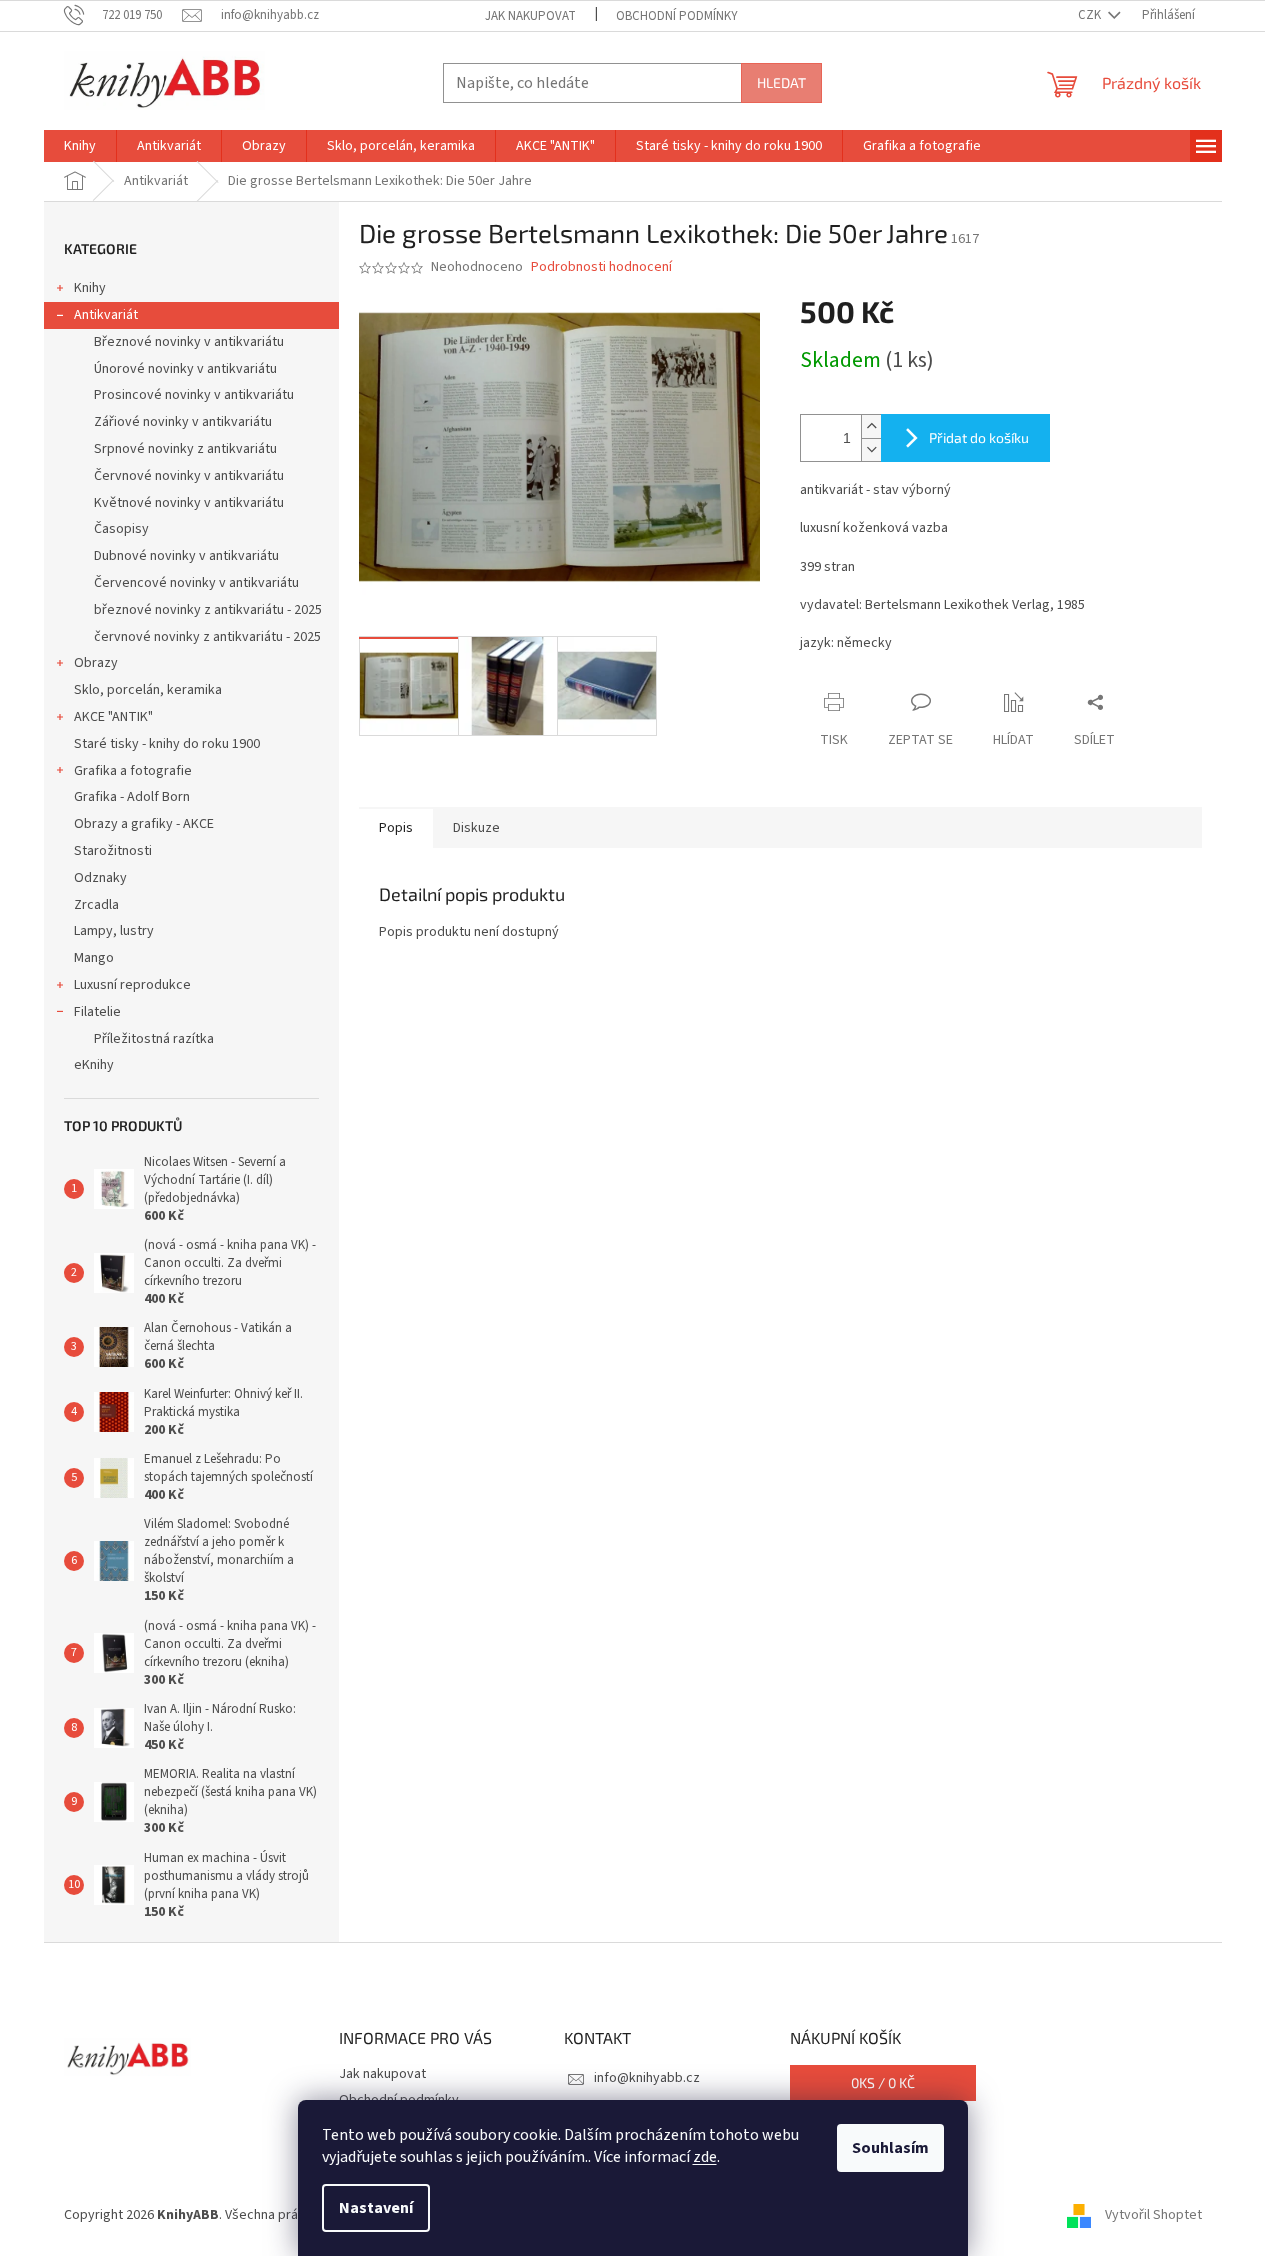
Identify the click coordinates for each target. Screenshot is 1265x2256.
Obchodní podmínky (677, 16)
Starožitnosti (113, 851)
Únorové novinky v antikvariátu (185, 369)
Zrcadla (96, 905)
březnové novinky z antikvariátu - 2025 (208, 610)
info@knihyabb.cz (647, 2078)
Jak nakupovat (530, 16)
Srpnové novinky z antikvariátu (185, 449)
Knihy (90, 288)
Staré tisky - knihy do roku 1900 (167, 744)
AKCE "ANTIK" (113, 717)
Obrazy (96, 663)
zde (705, 2157)
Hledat (781, 82)
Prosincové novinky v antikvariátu (194, 395)
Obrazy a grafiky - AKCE (144, 824)
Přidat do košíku (979, 437)
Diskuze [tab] (476, 828)
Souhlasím (890, 2148)
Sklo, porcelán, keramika (148, 690)
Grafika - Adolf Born (132, 797)
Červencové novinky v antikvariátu (196, 583)
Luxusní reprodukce (132, 985)
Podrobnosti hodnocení (601, 267)
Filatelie (97, 1012)
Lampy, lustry (114, 931)
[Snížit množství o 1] (871, 449)
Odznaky (100, 878)
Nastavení (376, 2208)
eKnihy (94, 1065)
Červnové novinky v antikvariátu (189, 476)
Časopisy (121, 529)
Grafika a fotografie (133, 771)
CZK (1091, 15)
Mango (94, 958)
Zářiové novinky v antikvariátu (183, 422)
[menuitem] (80, 146)
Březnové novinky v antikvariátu (189, 342)
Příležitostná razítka (154, 1039)
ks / (883, 2082)
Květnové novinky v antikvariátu (189, 503)
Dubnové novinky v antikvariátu (186, 556)
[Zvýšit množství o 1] (871, 426)
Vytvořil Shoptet (1153, 2215)
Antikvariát (106, 315)
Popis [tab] (396, 828)
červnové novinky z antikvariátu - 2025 (207, 637)
